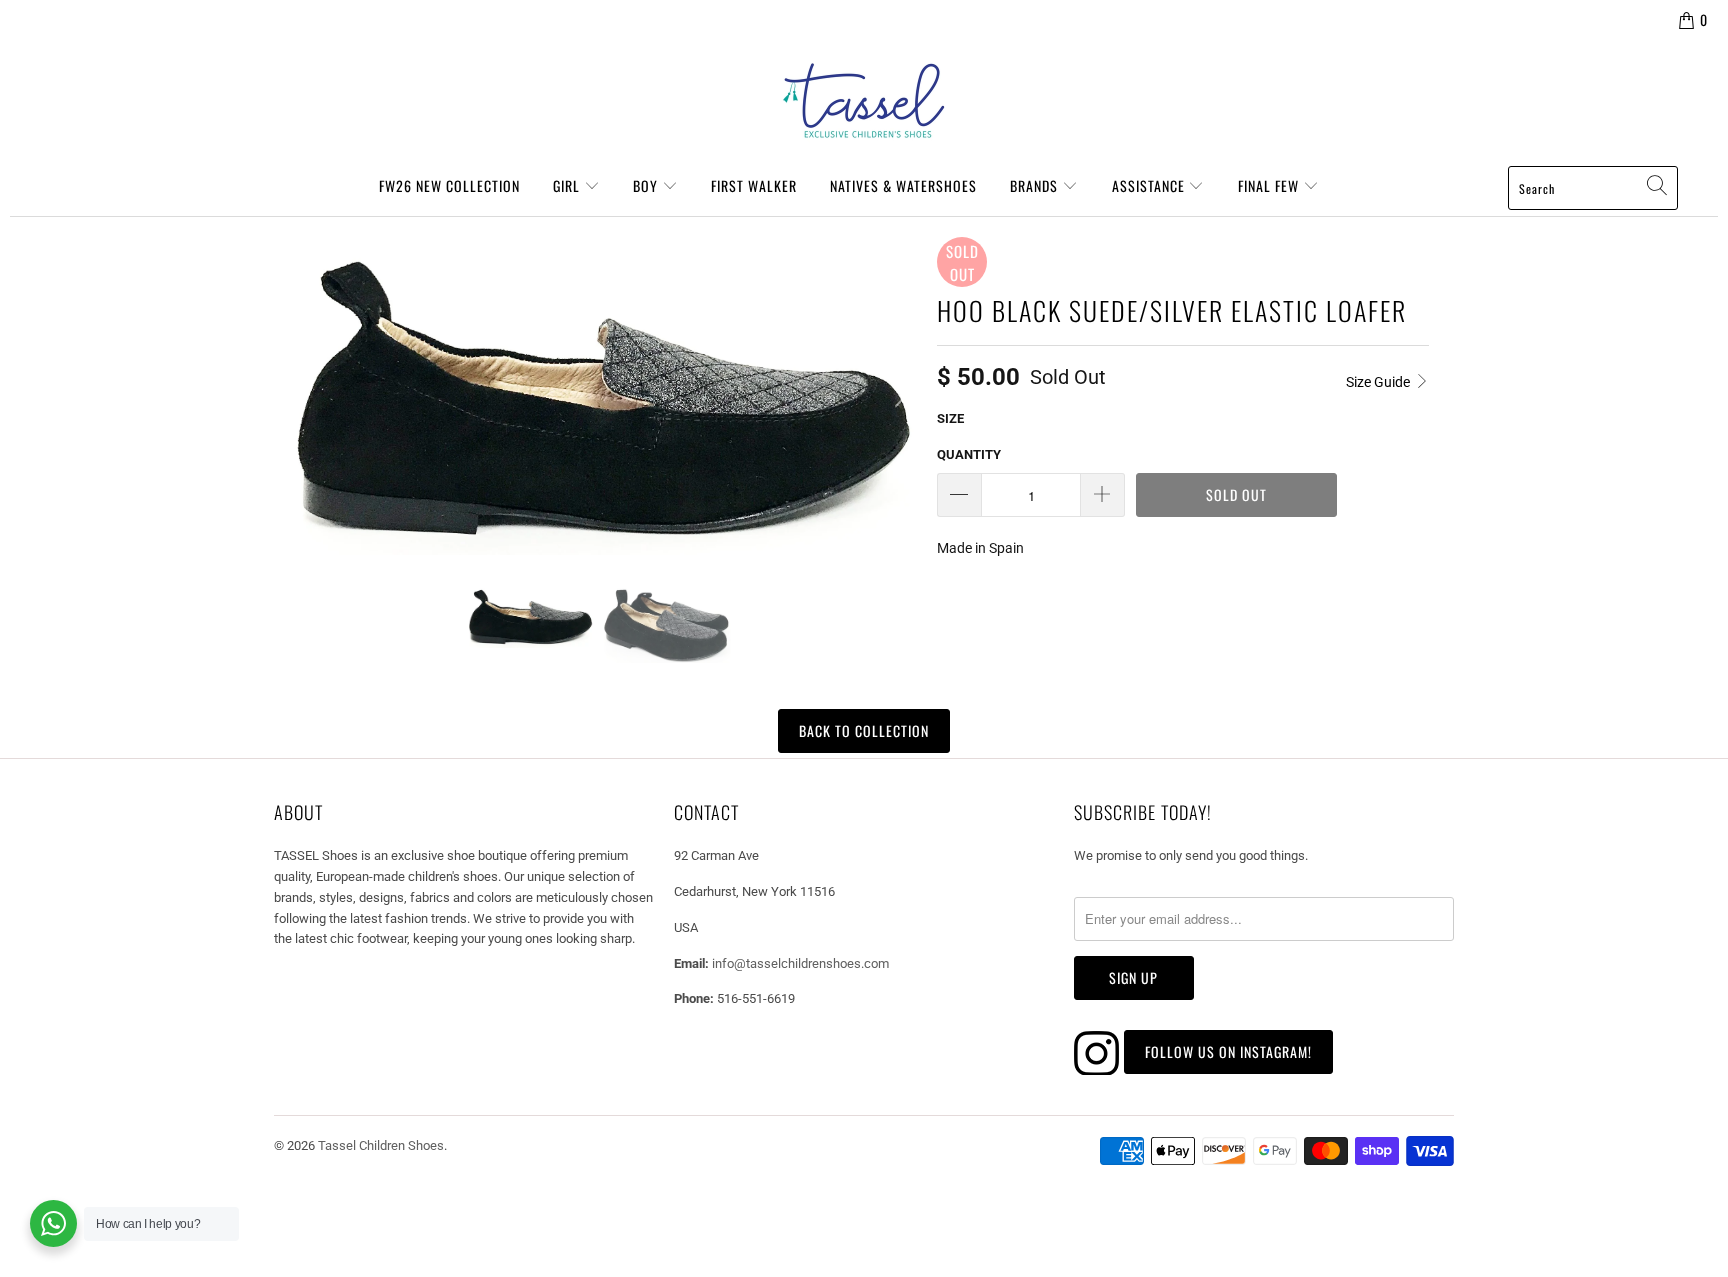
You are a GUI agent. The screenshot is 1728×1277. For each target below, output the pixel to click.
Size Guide (1379, 382)
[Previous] (298, 396)
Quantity (969, 454)
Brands (1036, 185)
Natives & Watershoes (903, 185)
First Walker (754, 185)
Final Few (1270, 185)
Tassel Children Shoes (381, 1145)
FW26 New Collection (449, 185)
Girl (568, 185)
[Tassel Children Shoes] (864, 101)
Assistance (1150, 185)
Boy (647, 185)
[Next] (898, 396)
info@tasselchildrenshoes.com (800, 963)
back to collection (864, 730)
